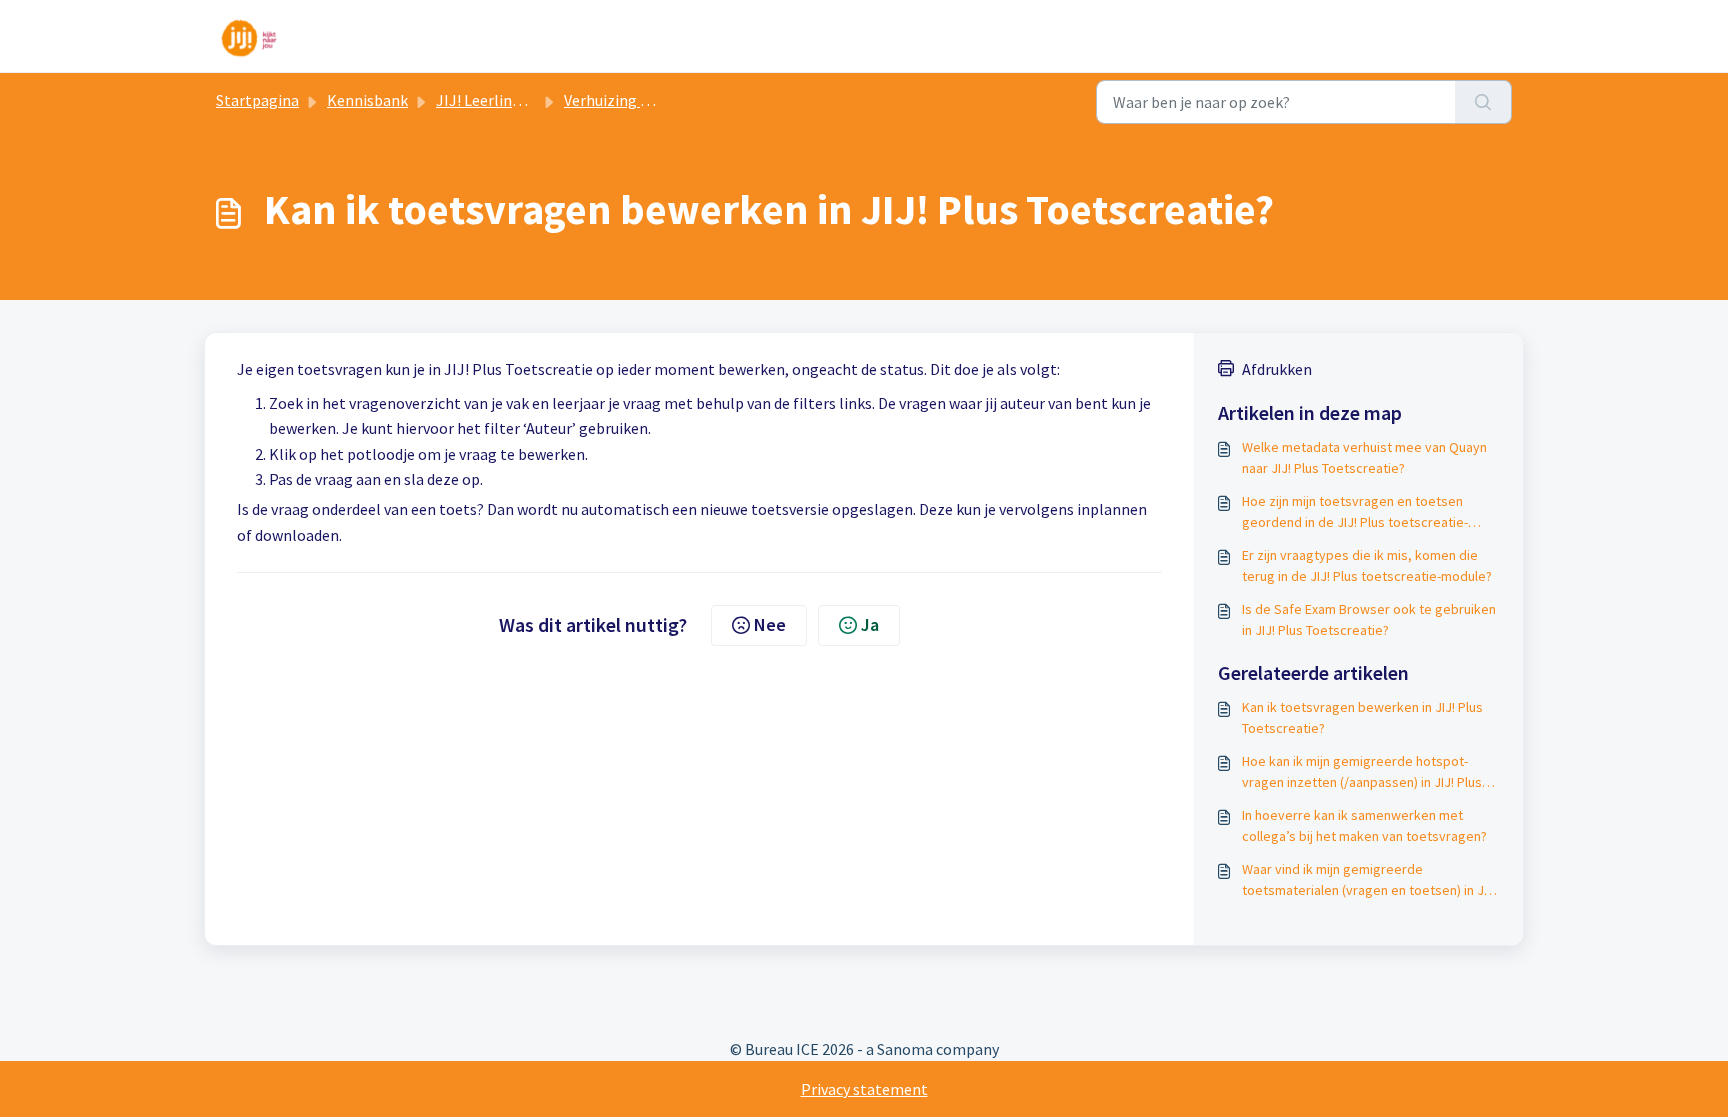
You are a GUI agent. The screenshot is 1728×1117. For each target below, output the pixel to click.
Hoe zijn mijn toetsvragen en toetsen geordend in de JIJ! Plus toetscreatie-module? (1355, 512)
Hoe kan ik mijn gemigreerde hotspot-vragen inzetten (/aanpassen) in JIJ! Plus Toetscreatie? (1362, 772)
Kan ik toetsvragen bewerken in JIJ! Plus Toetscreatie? (1362, 717)
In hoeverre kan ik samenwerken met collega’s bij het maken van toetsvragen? (1364, 825)
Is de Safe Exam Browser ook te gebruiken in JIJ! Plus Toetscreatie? (1369, 619)
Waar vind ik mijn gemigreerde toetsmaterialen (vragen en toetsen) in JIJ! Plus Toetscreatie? (1369, 880)
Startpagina (257, 100)
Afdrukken (1277, 369)
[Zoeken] (1483, 102)
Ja (870, 624)
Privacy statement (864, 1089)
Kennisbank (367, 100)
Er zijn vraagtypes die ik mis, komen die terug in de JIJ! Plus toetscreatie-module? (1367, 565)
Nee (770, 624)
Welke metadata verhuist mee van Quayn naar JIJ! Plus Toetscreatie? (1364, 457)
